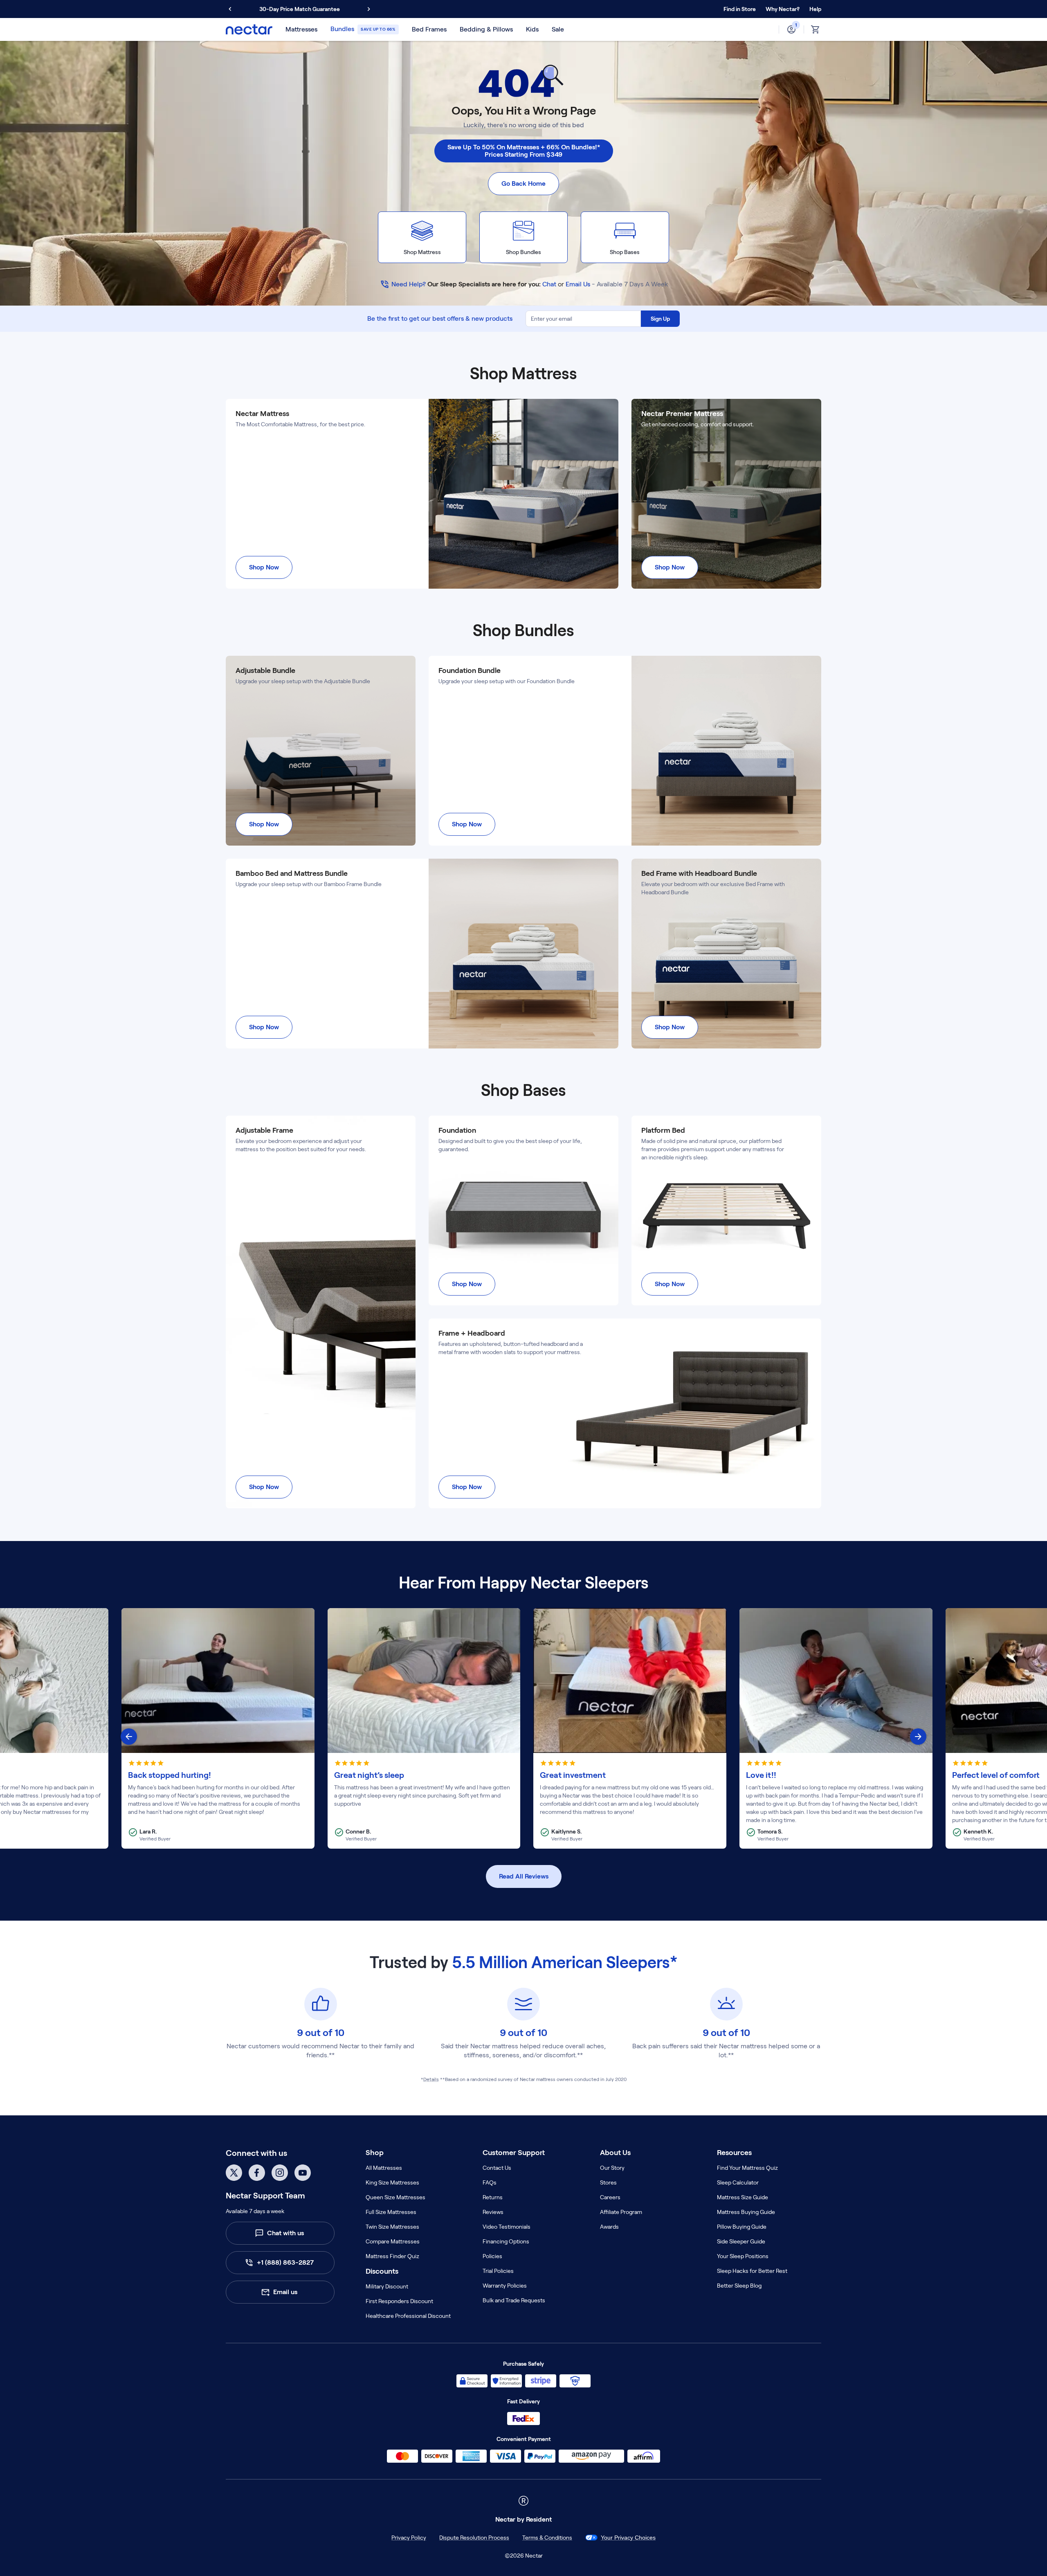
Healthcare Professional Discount (408, 2316)
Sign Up (660, 319)
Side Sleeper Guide (741, 2241)
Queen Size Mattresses (395, 2197)
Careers (610, 2197)
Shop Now (264, 567)
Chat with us (285, 2233)
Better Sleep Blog (739, 2286)
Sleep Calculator (738, 2182)
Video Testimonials (507, 2227)
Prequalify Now (343, 9)
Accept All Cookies (855, 2561)
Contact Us (497, 2168)
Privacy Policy (391, 2538)
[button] (783, 9)
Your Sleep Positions (743, 2256)
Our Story (612, 2168)
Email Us (578, 284)
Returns (493, 2197)
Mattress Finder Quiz (392, 2256)
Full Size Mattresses (391, 2212)
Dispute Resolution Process (456, 2538)
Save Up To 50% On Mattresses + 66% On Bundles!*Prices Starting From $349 (524, 151)
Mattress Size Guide (743, 2197)
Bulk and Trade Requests (514, 2300)
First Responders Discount (399, 2301)
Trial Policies (498, 2271)
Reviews (493, 2212)
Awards (609, 2227)
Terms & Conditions (529, 2538)
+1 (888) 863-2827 (285, 2262)
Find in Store (740, 9)
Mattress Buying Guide (746, 2212)
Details (431, 2079)
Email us (285, 2292)
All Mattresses (384, 2168)
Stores (608, 2182)
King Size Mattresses (392, 2182)
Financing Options (506, 2241)
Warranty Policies (505, 2286)
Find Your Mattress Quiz (747, 2168)
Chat (549, 284)
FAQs (490, 2182)
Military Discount (387, 2286)
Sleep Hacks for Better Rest (752, 2271)
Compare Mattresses (393, 2241)
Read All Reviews (524, 1876)
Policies (492, 2256)
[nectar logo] (249, 29)
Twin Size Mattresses (392, 2227)
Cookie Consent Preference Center (628, 2538)
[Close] (1034, 2561)
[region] (523, 2561)
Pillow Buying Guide (742, 2227)
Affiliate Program (621, 2212)
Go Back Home (523, 183)
